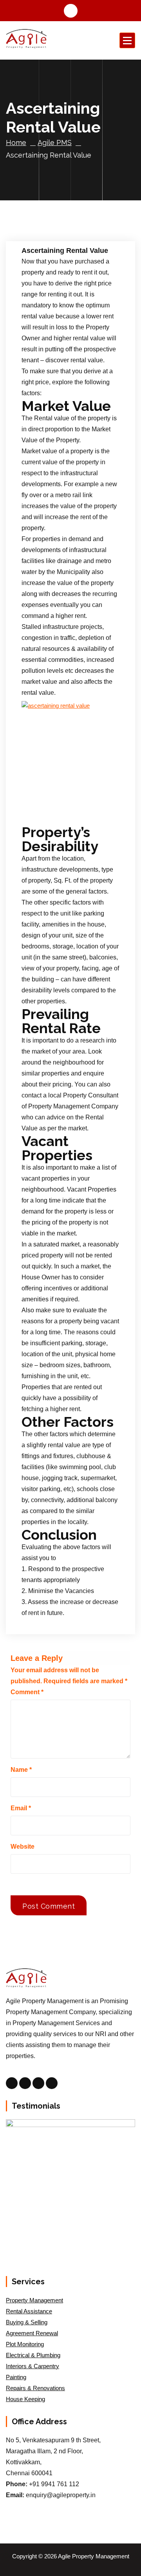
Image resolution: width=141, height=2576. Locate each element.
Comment (27, 1692)
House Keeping (25, 2399)
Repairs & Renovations (35, 2388)
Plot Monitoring (25, 2344)
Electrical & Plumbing (33, 2355)
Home (16, 143)
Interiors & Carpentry (33, 2366)
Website (23, 1847)
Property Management (34, 2300)
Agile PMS (55, 143)
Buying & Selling (27, 2322)
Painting (16, 2377)
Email (21, 1808)
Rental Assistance (29, 2311)
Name (21, 1770)
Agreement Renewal (32, 2333)
